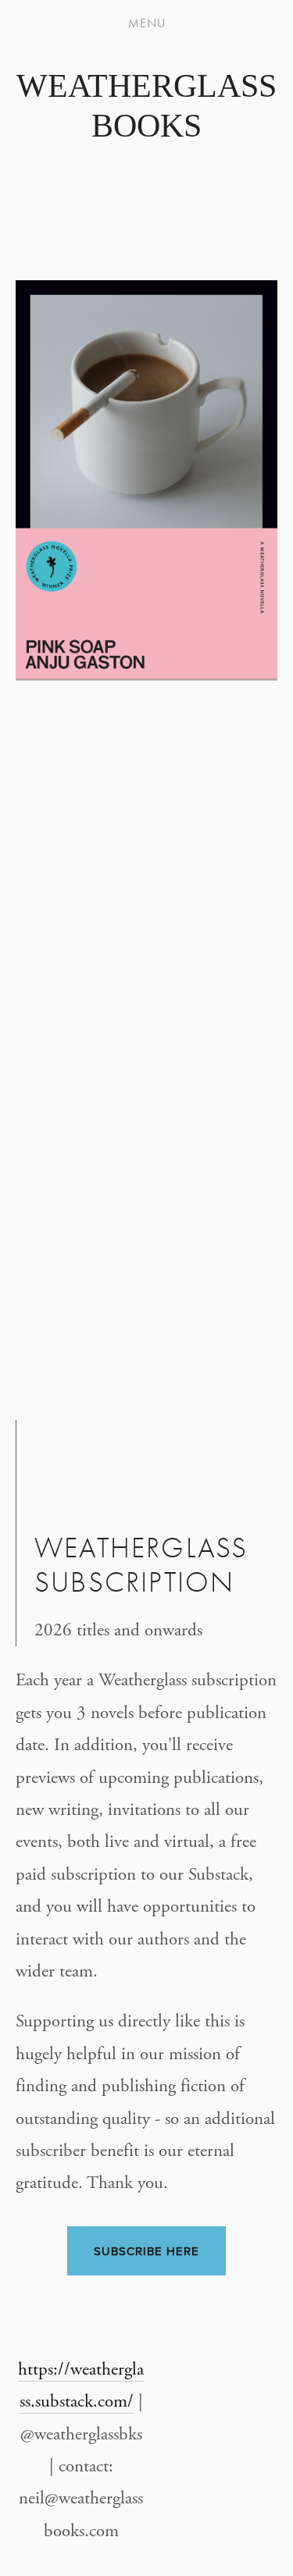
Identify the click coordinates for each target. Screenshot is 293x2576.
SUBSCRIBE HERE (146, 2251)
